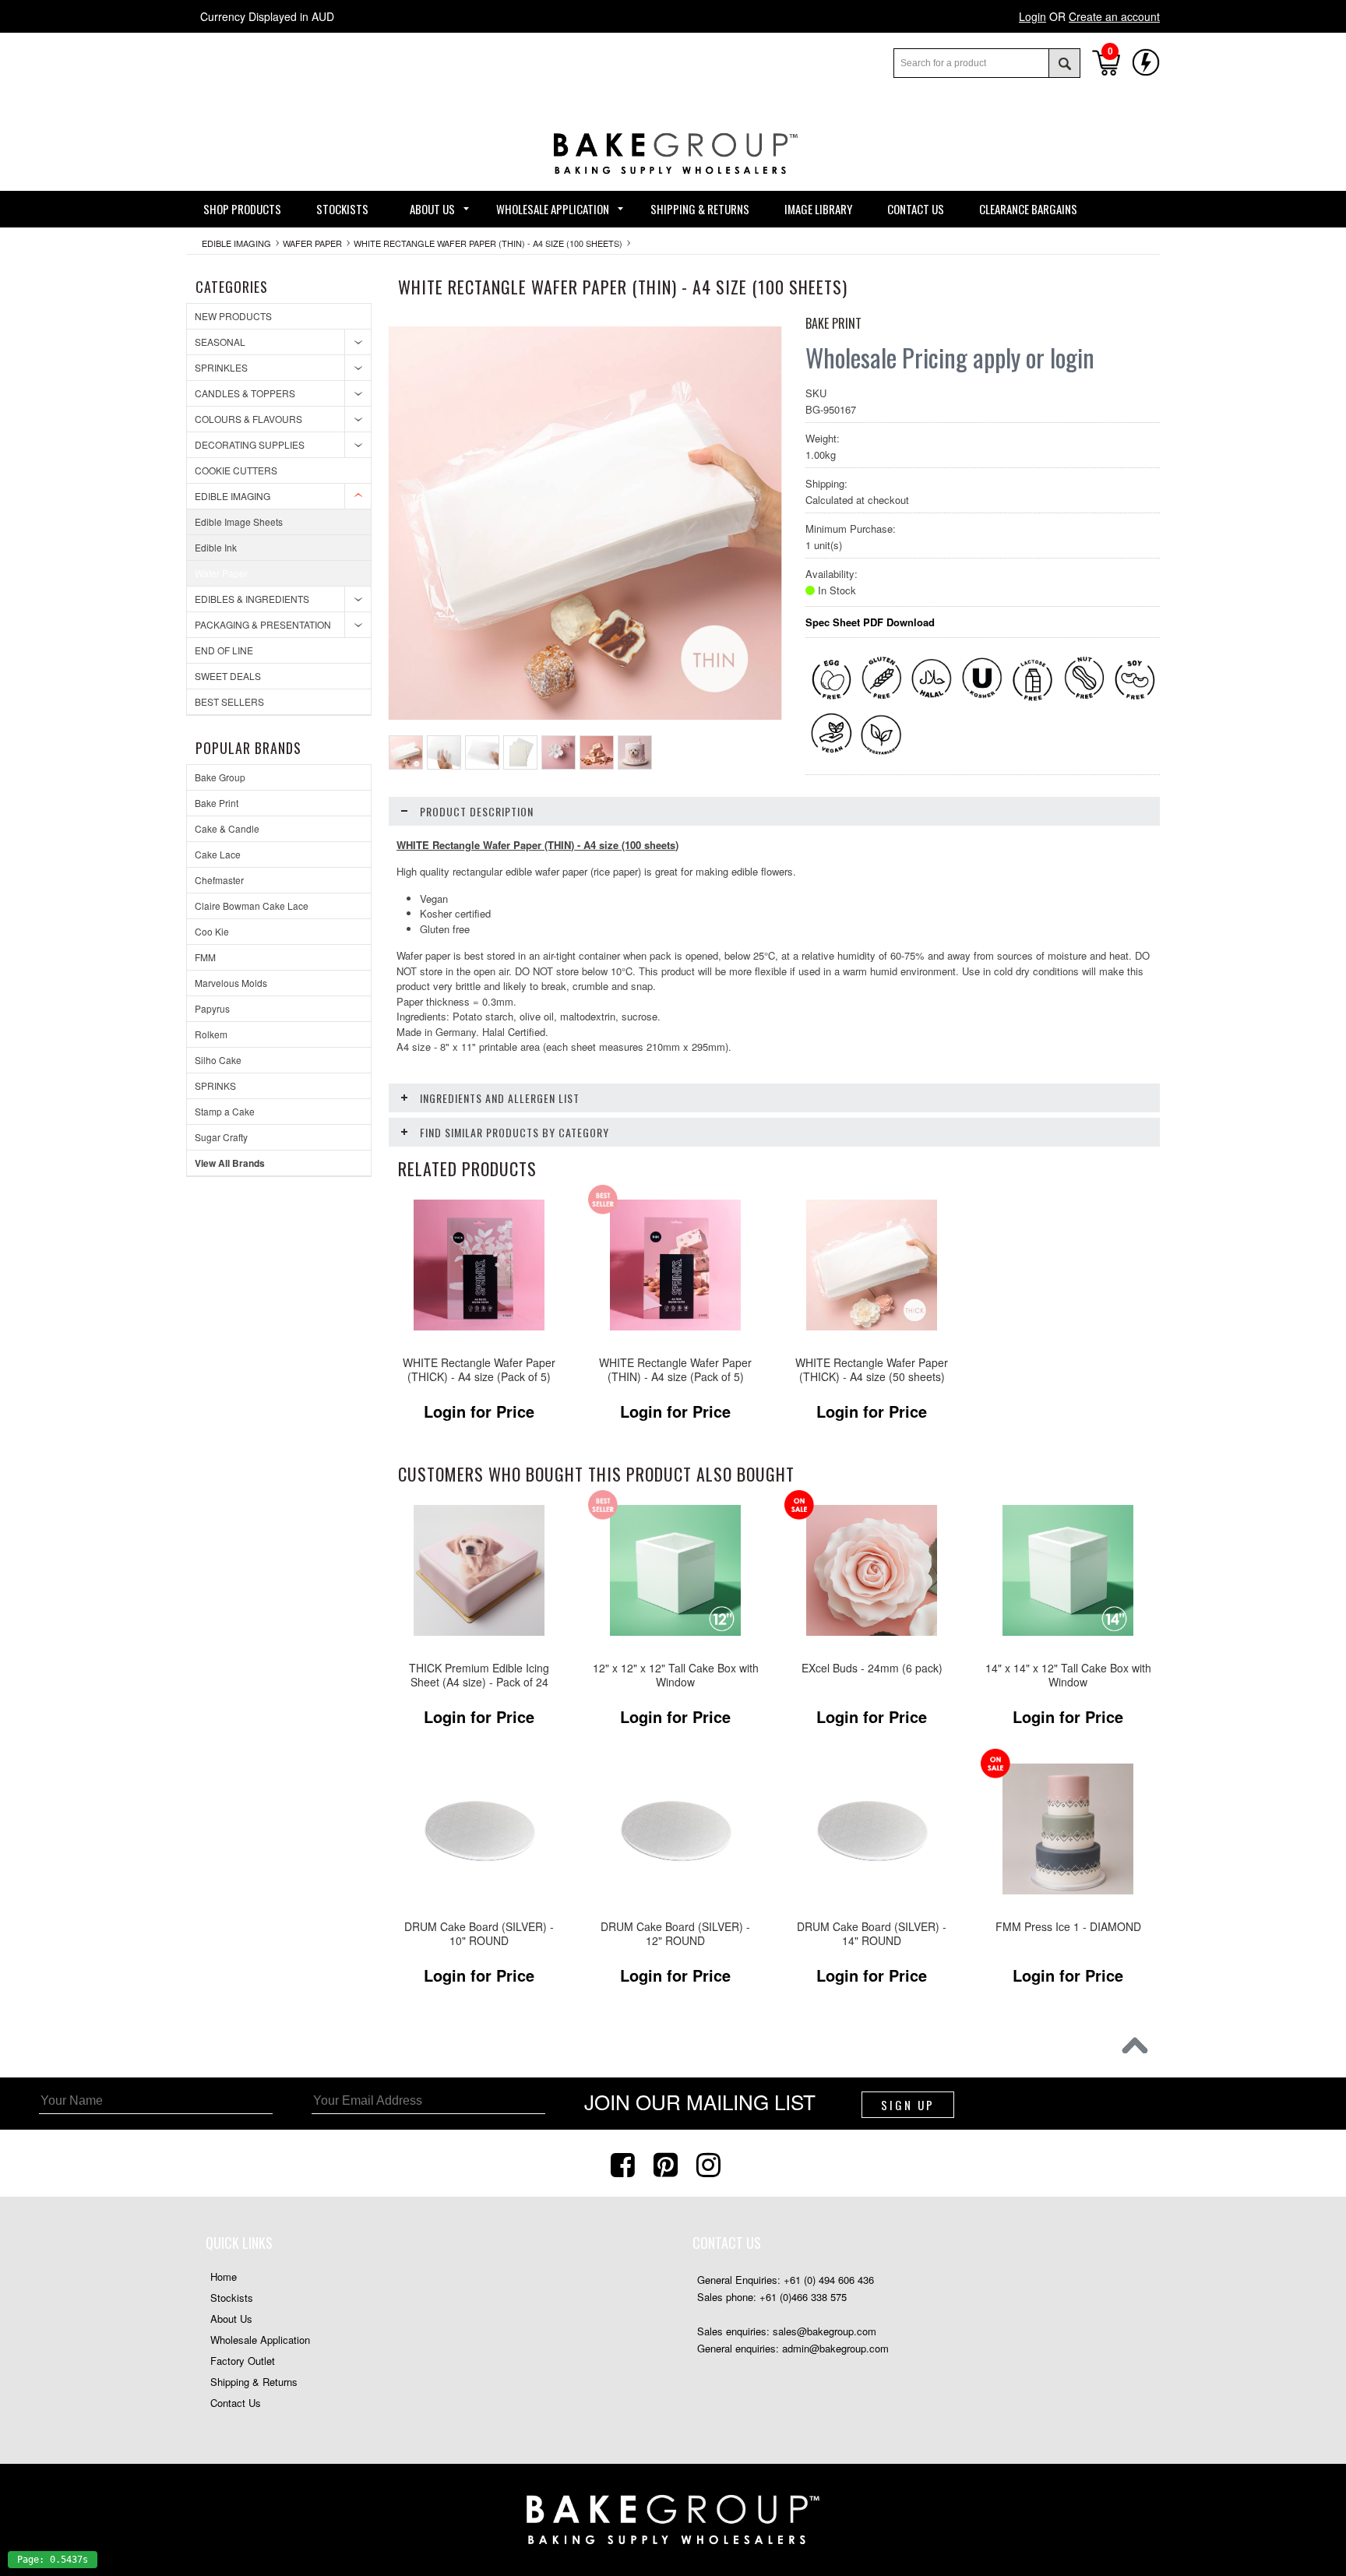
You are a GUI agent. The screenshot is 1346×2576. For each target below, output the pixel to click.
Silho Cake (218, 1060)
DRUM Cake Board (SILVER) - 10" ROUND (479, 1934)
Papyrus (212, 1008)
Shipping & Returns (254, 2382)
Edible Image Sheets (239, 522)
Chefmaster (219, 880)
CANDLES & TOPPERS (245, 393)
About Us (231, 2319)
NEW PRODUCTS (233, 316)
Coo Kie (212, 931)
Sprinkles (221, 367)
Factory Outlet (243, 2361)
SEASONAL (220, 342)
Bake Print (217, 803)
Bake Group (220, 777)
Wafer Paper (312, 243)
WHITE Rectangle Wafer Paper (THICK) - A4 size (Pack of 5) (479, 1370)
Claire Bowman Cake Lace (252, 906)
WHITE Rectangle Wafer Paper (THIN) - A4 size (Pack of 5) (675, 1370)
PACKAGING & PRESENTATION (263, 624)
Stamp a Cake (225, 1111)
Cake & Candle (227, 828)
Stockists (232, 2298)
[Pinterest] (668, 2163)
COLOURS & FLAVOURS (248, 419)
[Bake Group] (673, 186)
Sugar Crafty (221, 1137)
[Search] (1064, 63)
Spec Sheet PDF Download (870, 622)
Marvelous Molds (231, 983)
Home (224, 2276)
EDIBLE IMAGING (236, 243)
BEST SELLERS (229, 701)
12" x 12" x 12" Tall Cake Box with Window (676, 1675)
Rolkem (211, 1034)
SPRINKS (215, 1085)
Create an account (1114, 16)
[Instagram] (710, 2163)
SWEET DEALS (228, 676)
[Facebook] (625, 2163)
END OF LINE (224, 650)
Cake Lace (218, 854)
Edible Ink (216, 547)
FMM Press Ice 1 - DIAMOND (1068, 1927)
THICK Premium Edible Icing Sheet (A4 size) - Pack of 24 (479, 1675)
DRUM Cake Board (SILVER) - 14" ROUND (872, 1934)
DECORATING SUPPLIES (250, 444)
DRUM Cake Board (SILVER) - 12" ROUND (675, 1934)
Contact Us (236, 2403)
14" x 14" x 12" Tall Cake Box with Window (1068, 1675)
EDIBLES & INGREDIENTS (252, 599)
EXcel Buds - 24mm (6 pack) (872, 1668)
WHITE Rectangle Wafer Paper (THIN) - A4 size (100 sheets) (488, 243)
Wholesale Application (260, 2340)
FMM (205, 957)
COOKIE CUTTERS (236, 470)
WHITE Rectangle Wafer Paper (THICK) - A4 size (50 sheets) (872, 1370)
